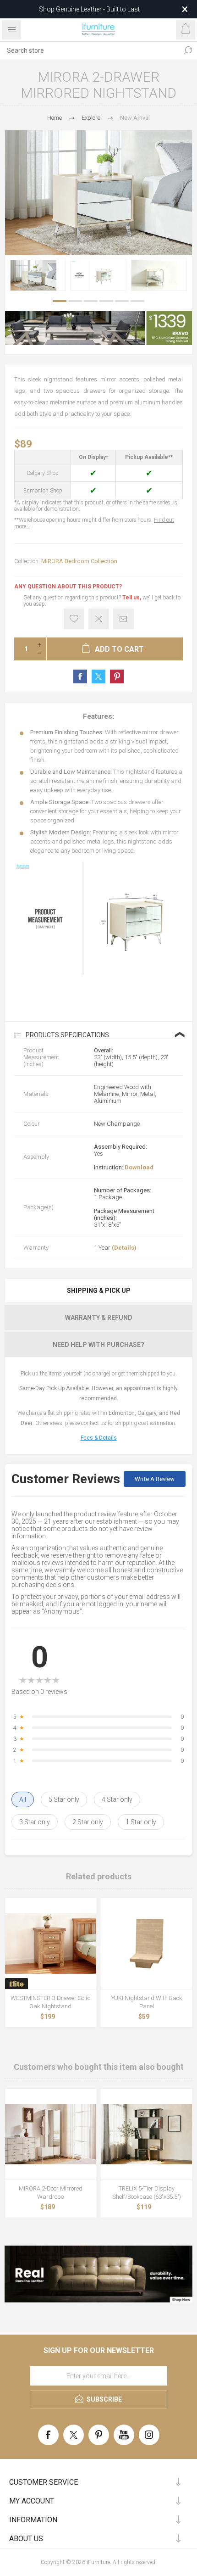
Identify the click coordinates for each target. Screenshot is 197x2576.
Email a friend (123, 619)
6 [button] (137, 301)
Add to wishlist (74, 619)
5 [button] (122, 301)
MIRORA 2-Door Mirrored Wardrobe (51, 2193)
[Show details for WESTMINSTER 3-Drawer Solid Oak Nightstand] (50, 1944)
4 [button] (106, 301)
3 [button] (91, 301)
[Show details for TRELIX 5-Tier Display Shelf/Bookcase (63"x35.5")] (147, 2134)
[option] (38, 275)
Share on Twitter (98, 676)
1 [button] (60, 301)
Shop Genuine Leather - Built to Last (89, 9)
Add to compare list (99, 619)
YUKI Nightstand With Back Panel (147, 2002)
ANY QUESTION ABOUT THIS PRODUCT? (68, 587)
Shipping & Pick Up (99, 1291)
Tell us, (132, 598)
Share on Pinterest (117, 676)
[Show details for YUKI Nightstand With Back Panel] (147, 1944)
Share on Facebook (80, 676)
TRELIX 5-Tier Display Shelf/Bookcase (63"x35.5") (147, 2193)
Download (139, 1167)
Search (188, 50)
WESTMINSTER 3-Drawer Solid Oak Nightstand (51, 2002)
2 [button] (75, 301)
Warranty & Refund (99, 1318)
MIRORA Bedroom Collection (79, 561)
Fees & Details (99, 1438)
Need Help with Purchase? (98, 1345)
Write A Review (155, 1479)
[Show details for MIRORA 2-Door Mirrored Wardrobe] (50, 2134)
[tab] (98, 1291)
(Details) (124, 1248)
